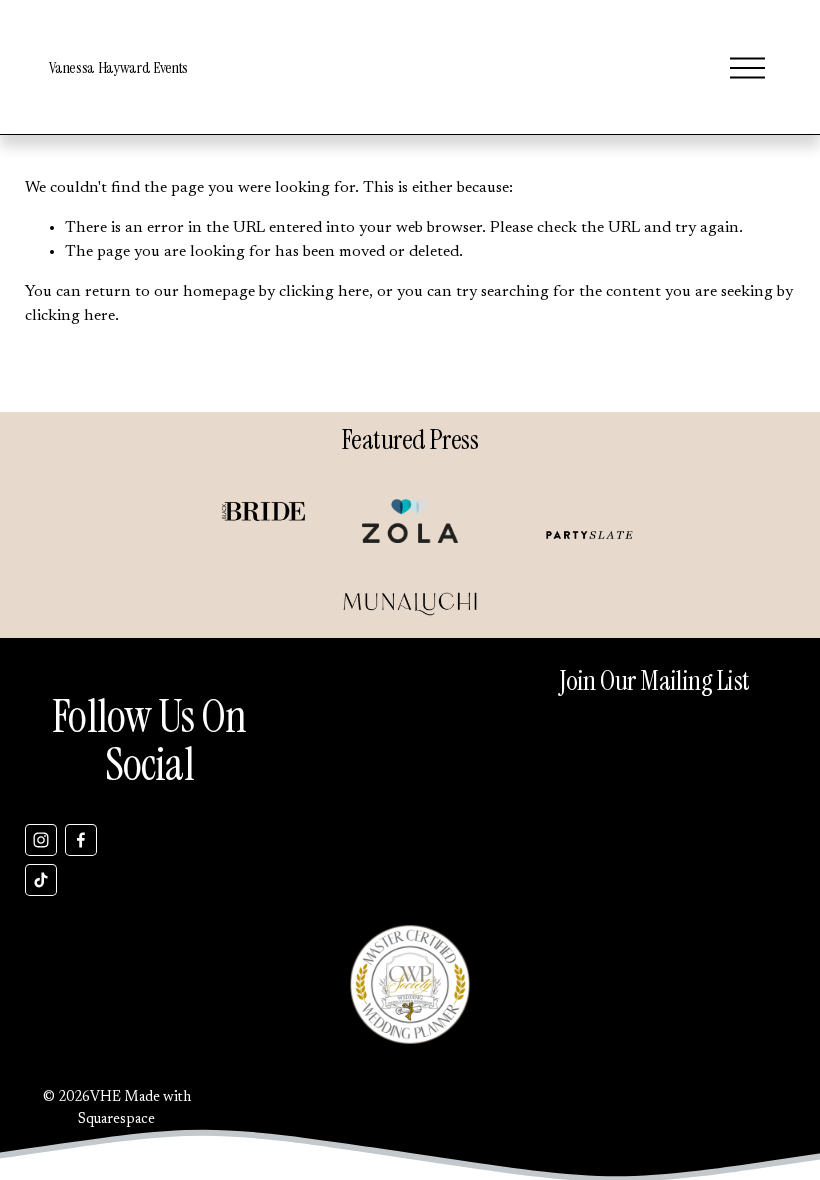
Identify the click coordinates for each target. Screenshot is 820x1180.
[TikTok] (41, 880)
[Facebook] (81, 840)
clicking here (324, 292)
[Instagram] (41, 840)
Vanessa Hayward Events (118, 67)
